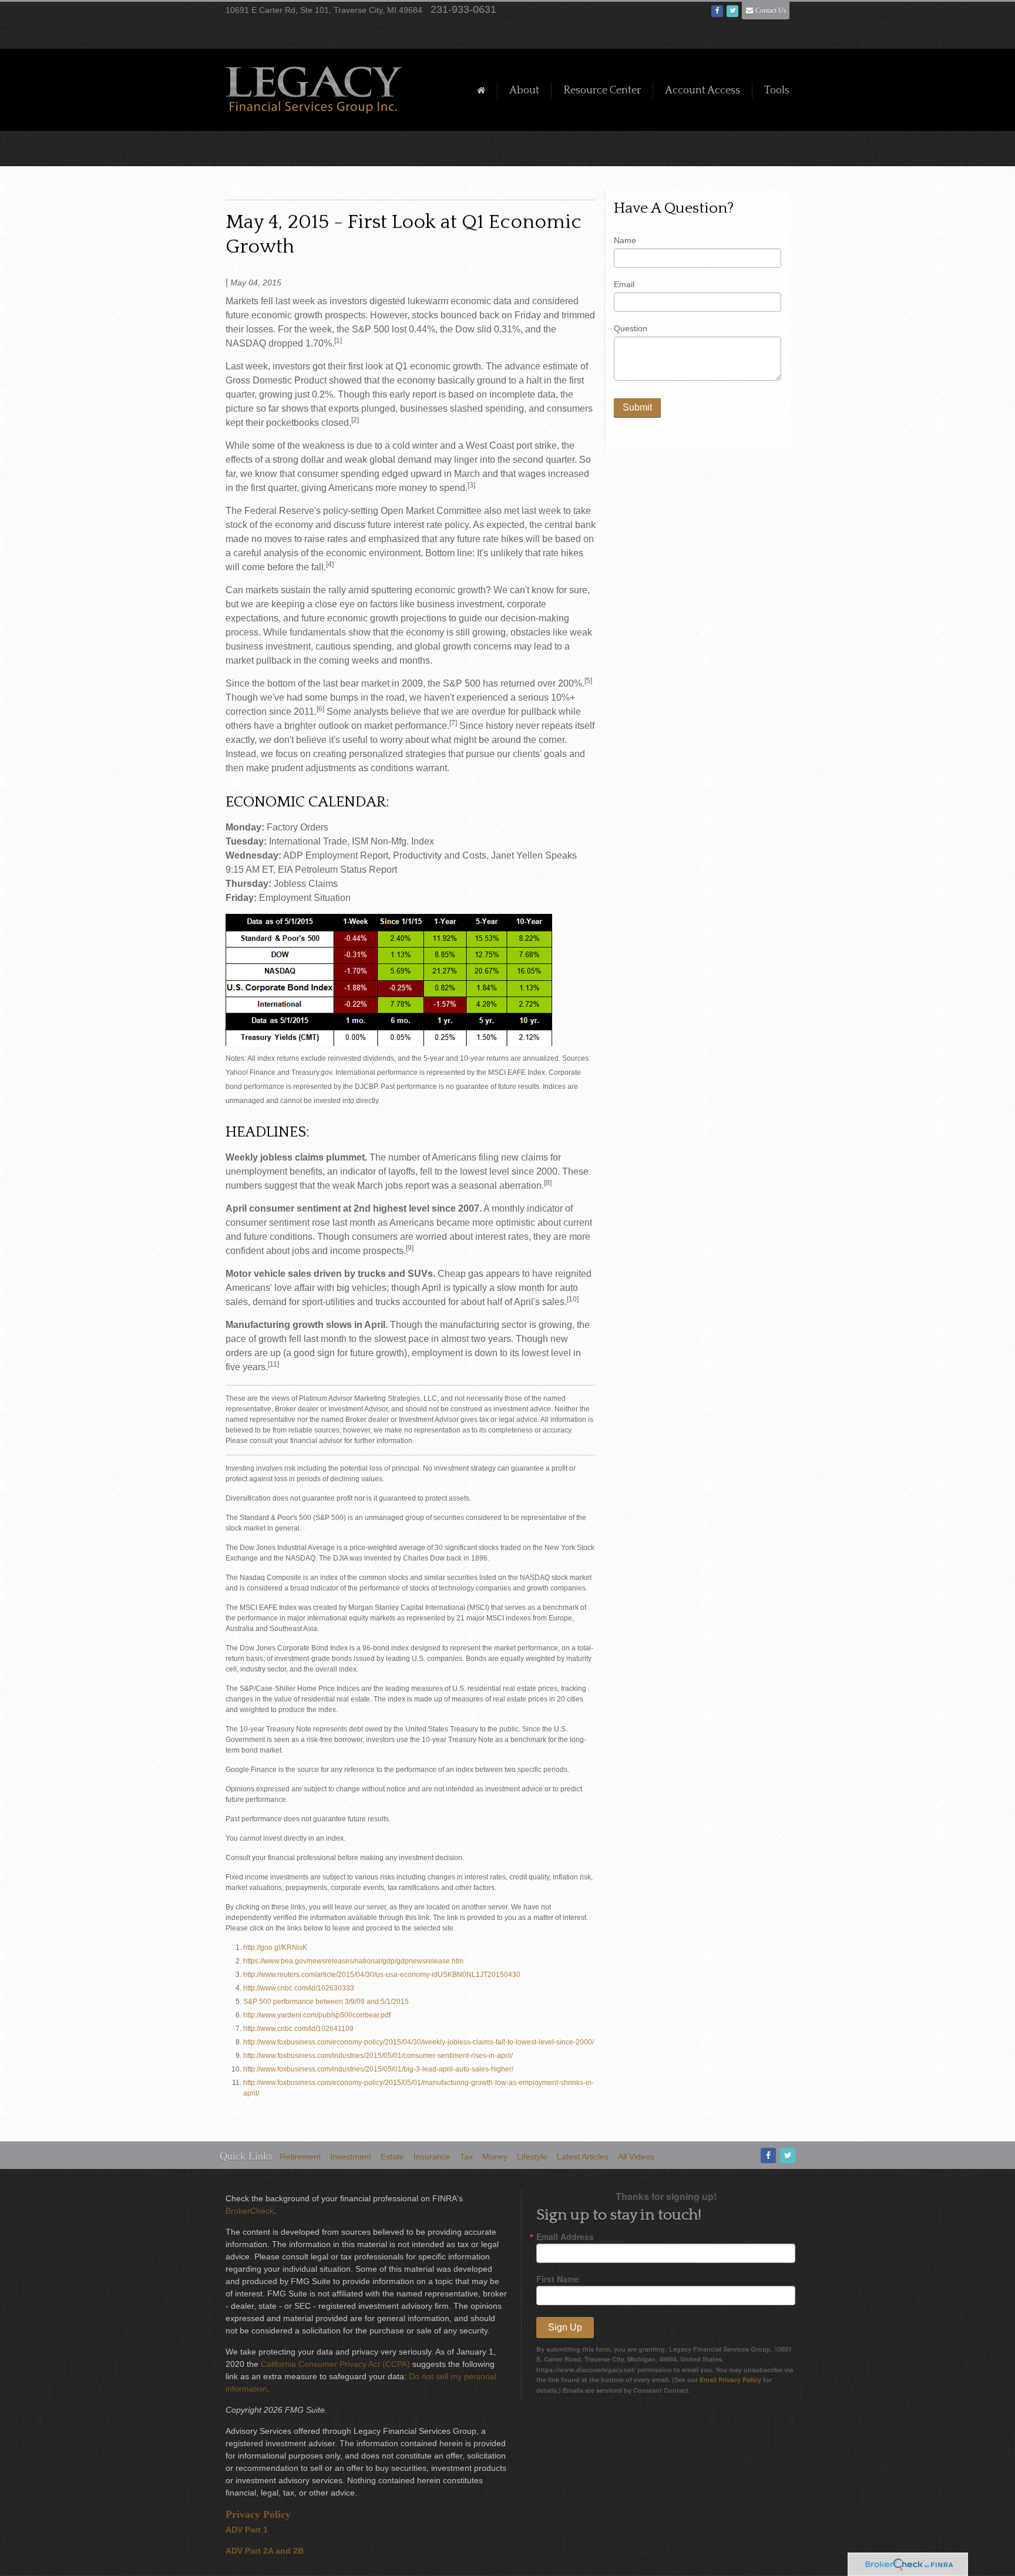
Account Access (703, 90)
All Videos (636, 2157)
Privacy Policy (258, 2514)
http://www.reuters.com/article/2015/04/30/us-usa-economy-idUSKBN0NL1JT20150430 (382, 1975)
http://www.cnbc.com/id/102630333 (299, 1988)
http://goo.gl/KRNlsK (275, 1948)
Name (625, 240)
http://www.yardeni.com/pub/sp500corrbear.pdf (317, 2015)
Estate (392, 2157)
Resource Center (602, 90)
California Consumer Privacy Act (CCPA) (335, 2364)
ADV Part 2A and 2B (265, 2551)
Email (624, 284)
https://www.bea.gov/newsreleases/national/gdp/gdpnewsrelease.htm (353, 1961)
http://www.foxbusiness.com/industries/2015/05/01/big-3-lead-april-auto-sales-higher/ (378, 2069)
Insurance (432, 2157)
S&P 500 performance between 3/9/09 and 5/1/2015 (326, 2002)
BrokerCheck (250, 2211)
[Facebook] (767, 2156)
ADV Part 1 (247, 2530)
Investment (351, 2157)
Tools (777, 90)
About (524, 90)
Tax (466, 2157)
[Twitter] (787, 2156)
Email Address (565, 2237)
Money (495, 2157)
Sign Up (565, 2327)
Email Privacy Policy (730, 2380)
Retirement (300, 2157)
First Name (558, 2279)
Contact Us (771, 11)
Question (631, 328)
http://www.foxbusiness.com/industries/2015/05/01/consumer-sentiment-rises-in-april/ (378, 2056)
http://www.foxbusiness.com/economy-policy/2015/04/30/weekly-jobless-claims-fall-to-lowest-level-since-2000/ (419, 2042)
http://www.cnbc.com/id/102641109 (298, 2029)
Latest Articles (583, 2157)
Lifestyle (532, 2157)
